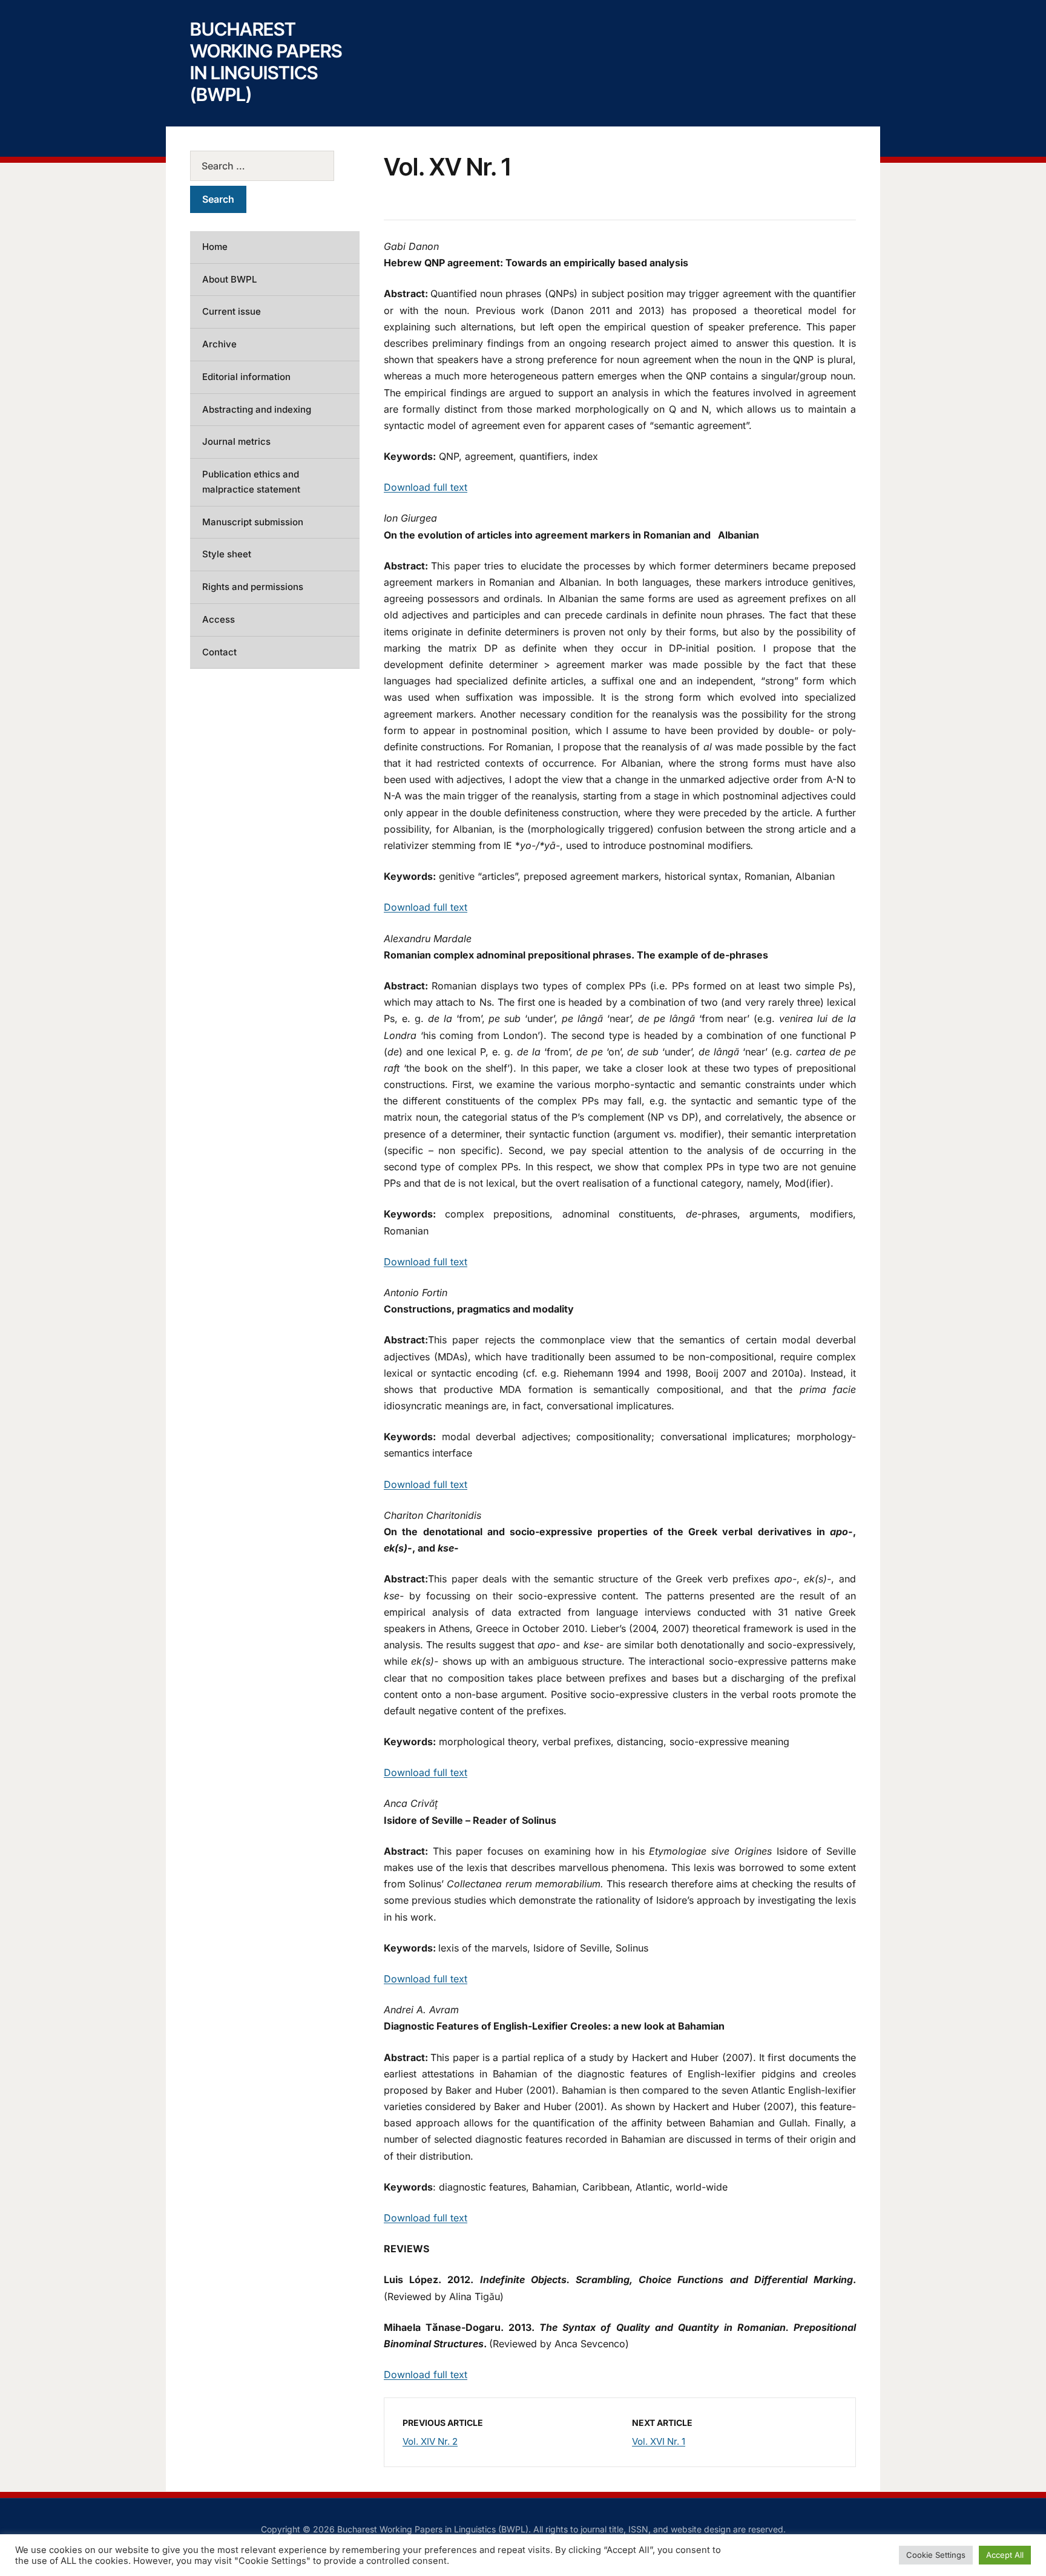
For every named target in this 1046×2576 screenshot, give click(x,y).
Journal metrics (236, 441)
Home (215, 247)
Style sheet (227, 554)
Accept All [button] (1005, 2555)
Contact (219, 652)
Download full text (426, 487)
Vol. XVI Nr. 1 (659, 2441)
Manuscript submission (253, 522)
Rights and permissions (253, 587)
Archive (219, 344)
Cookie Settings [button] (936, 2555)
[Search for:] (275, 166)
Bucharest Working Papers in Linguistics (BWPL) (266, 62)
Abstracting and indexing (257, 409)
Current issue (232, 311)
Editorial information (246, 377)
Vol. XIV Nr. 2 (430, 2441)
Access (219, 619)
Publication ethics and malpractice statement (251, 482)
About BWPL (229, 279)
